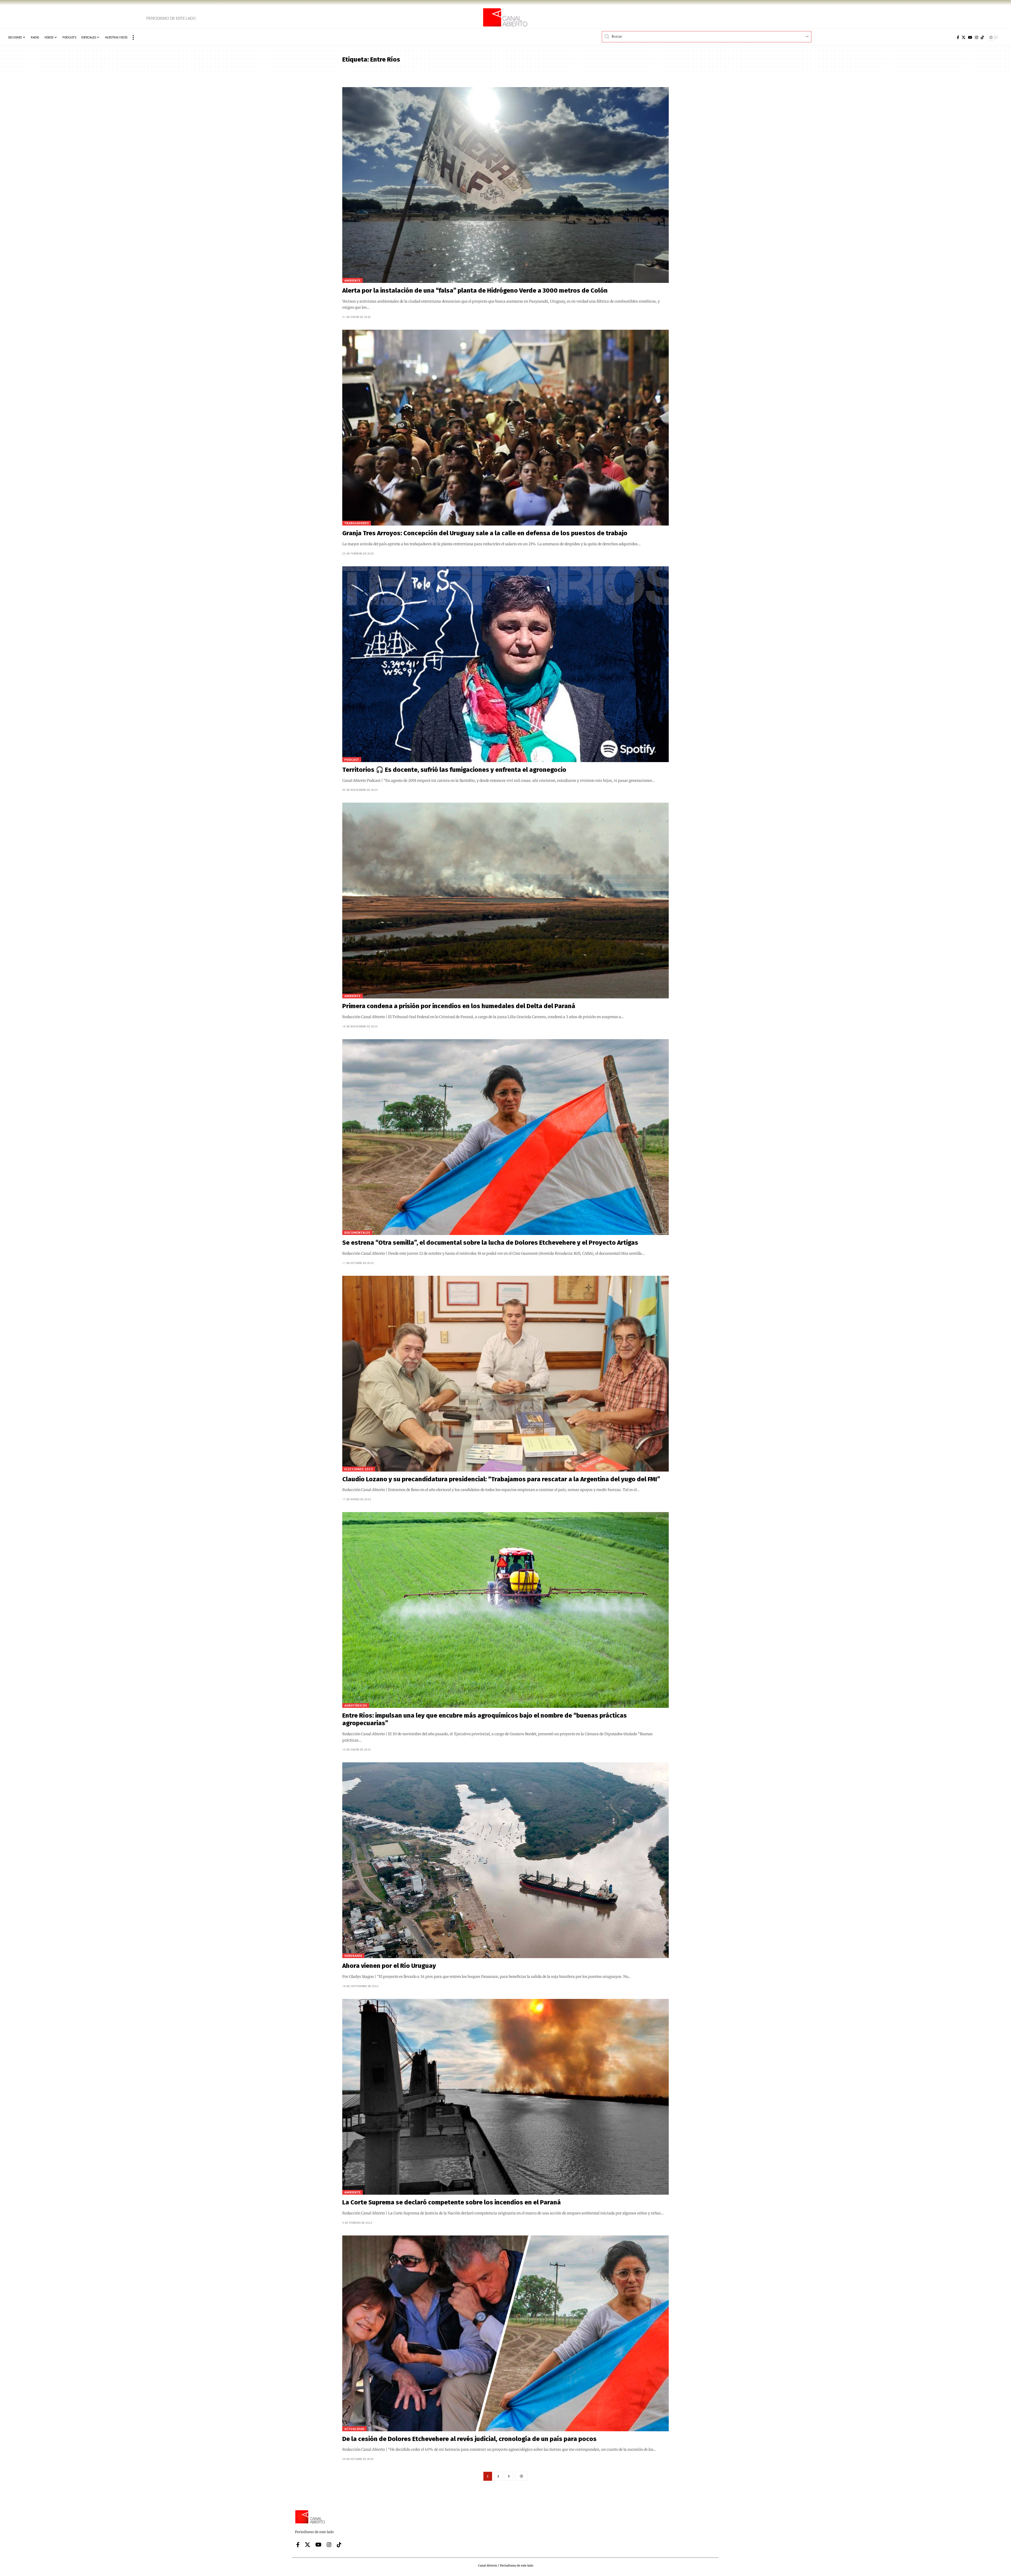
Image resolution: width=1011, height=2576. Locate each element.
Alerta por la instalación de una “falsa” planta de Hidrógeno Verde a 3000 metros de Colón (475, 291)
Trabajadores (357, 523)
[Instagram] (977, 37)
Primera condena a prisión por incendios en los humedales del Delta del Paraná (459, 1006)
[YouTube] (970, 37)
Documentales (357, 1232)
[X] (964, 37)
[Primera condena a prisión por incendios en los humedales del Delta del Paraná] (506, 901)
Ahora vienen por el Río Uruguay (389, 1966)
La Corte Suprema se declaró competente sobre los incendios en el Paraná (452, 2202)
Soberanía (353, 1956)
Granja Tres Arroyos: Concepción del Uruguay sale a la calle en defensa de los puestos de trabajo (485, 533)
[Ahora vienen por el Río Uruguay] (506, 1860)
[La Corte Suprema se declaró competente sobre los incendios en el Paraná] (506, 2097)
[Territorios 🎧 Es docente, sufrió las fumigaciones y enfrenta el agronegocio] (506, 664)
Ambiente (353, 280)
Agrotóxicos (356, 1705)
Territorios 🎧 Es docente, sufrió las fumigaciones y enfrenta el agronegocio (454, 770)
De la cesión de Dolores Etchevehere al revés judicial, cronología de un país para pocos (469, 2439)
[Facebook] (958, 37)
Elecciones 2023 (359, 1469)
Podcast (352, 760)
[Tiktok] (982, 37)
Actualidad (355, 2429)
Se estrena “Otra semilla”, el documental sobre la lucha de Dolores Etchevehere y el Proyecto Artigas (490, 1243)
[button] (133, 37)
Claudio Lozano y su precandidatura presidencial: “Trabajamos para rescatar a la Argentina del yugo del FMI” (501, 1479)
